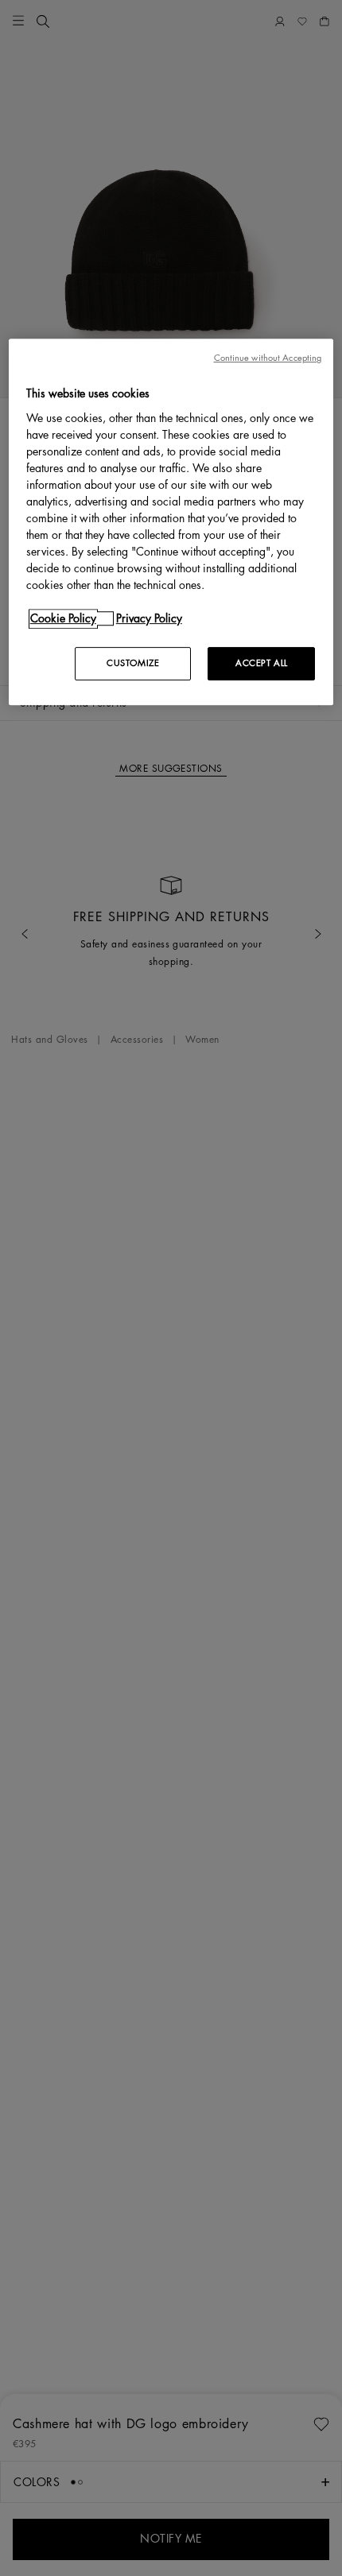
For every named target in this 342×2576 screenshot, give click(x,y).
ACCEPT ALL (262, 663)
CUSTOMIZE (133, 663)
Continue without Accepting (268, 358)
